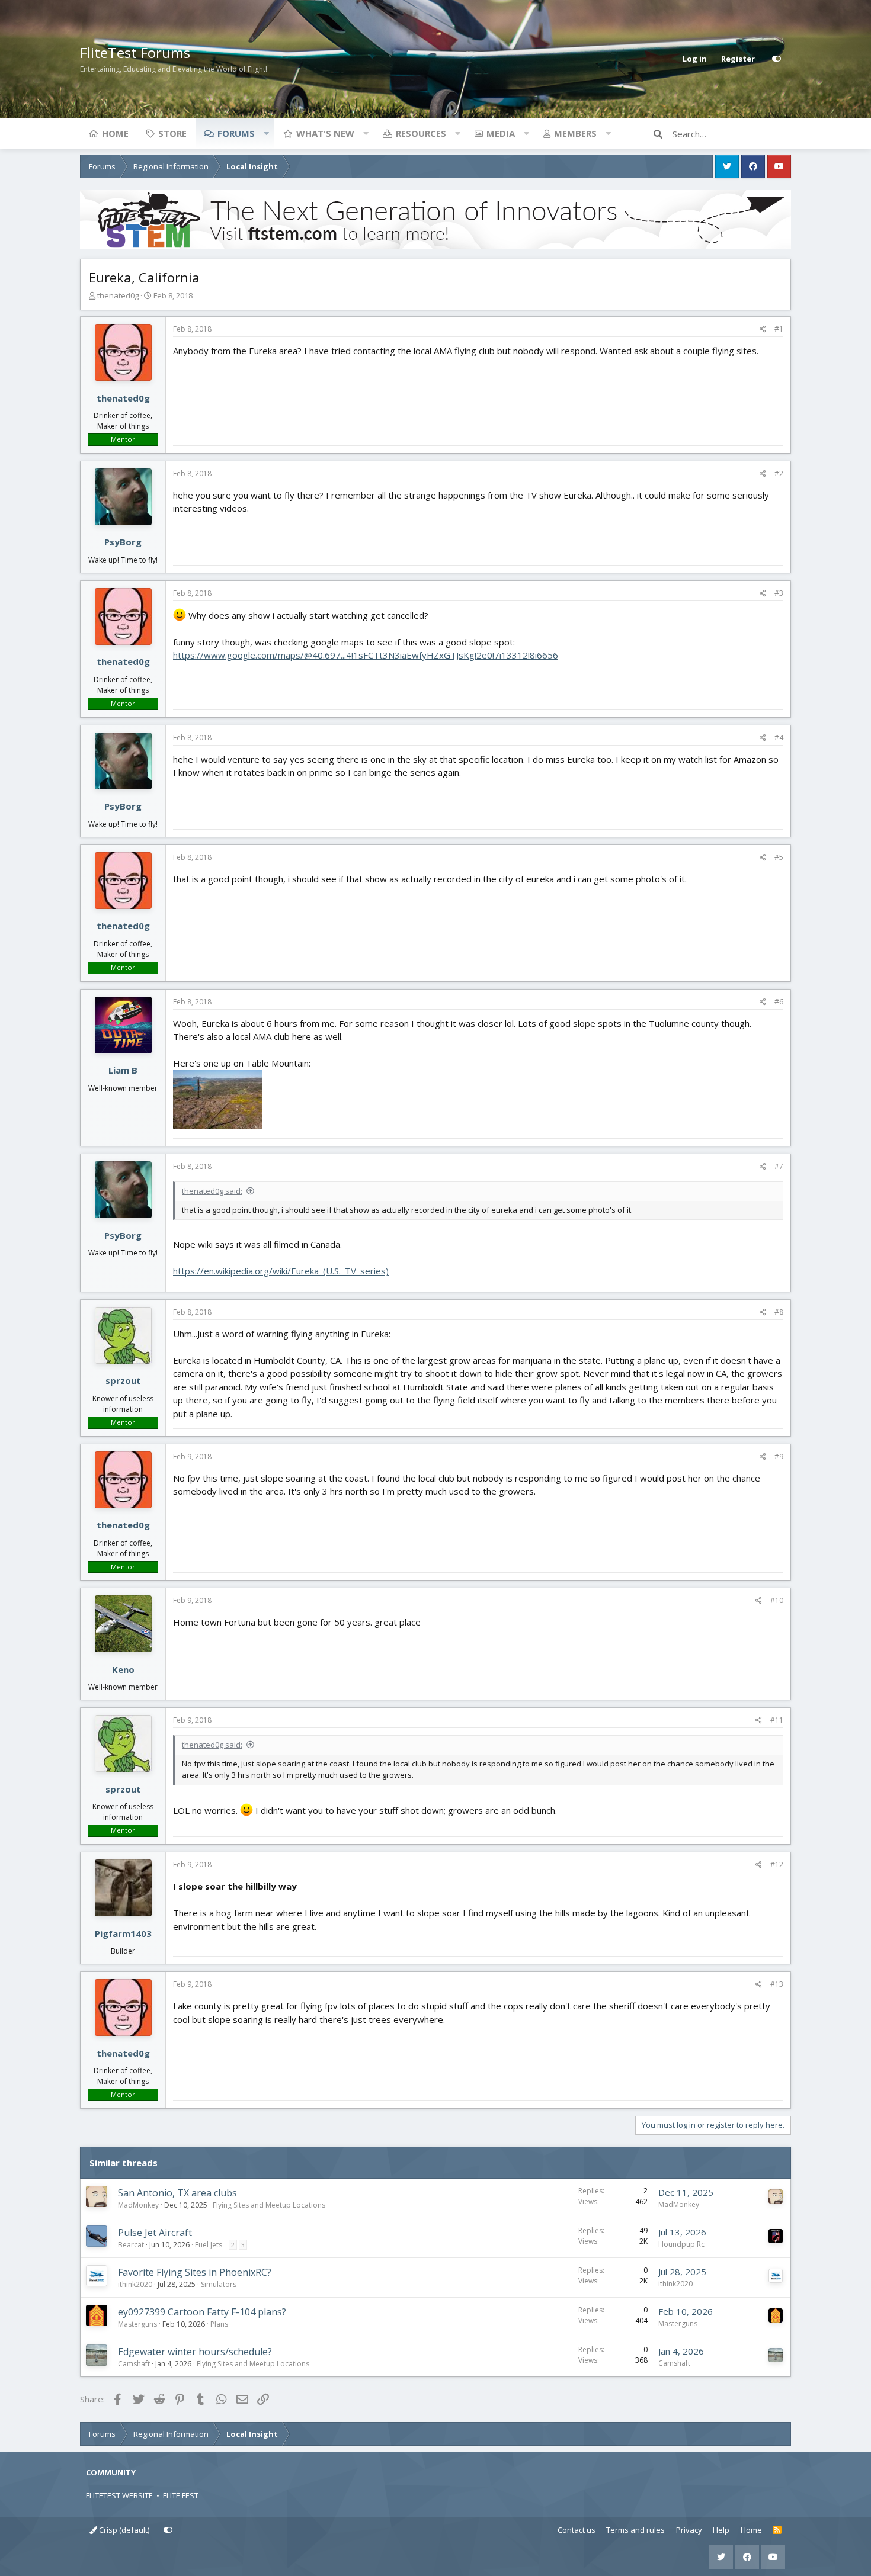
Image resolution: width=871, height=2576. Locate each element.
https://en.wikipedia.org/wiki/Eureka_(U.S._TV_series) (281, 1271)
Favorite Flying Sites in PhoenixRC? (195, 2272)
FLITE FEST (181, 2495)
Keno (123, 1669)
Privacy (689, 2530)
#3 (779, 593)
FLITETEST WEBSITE (119, 2495)
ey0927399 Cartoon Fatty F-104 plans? (202, 2312)
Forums (236, 133)
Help (721, 2530)
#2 (779, 473)
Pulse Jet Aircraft (155, 2233)
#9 (779, 1456)
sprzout (123, 1380)
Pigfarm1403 (123, 1933)
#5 (779, 857)
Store (172, 133)
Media (501, 133)
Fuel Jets (209, 2245)
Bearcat (131, 2245)
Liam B (123, 1070)
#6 (779, 1002)
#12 (777, 1864)
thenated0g (118, 295)
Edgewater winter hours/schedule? (195, 2352)
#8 (779, 1312)
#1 (779, 329)
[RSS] (777, 2530)
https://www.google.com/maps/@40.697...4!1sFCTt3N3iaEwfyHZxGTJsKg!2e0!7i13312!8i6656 (366, 655)
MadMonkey (138, 2205)
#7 (779, 1166)
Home (115, 133)
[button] (266, 133)
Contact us (577, 2530)
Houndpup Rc (681, 2244)
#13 (777, 1984)
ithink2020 (135, 2284)
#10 (777, 1600)
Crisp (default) (123, 2530)
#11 (777, 1720)
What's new (325, 133)
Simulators (219, 2284)
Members (575, 133)
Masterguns (137, 2324)
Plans (219, 2324)
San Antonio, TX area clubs (177, 2193)
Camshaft (134, 2364)
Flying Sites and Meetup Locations (269, 2205)
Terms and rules (635, 2530)
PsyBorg (123, 542)
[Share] (763, 329)
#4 (779, 738)
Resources (421, 133)
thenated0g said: (212, 1191)
